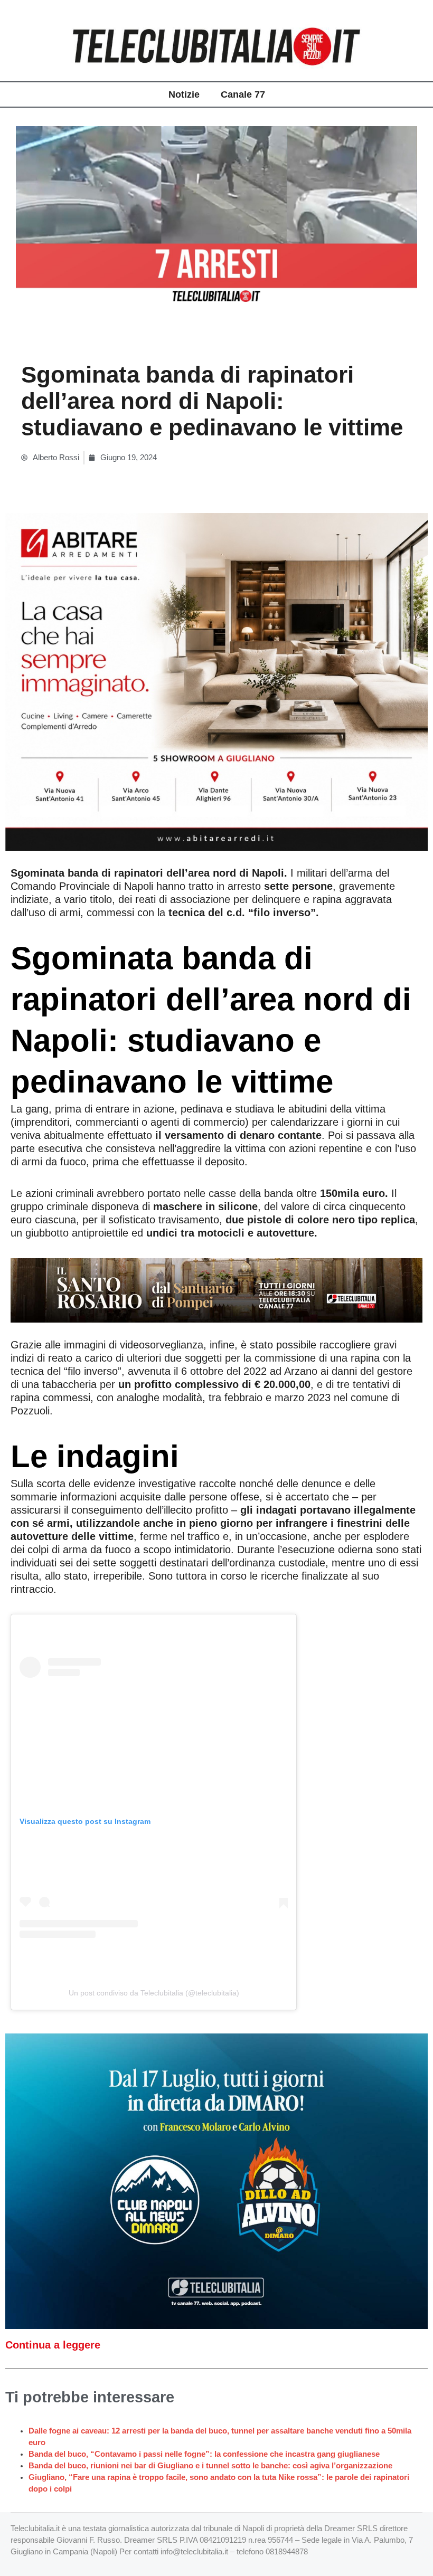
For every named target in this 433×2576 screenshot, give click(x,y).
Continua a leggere (53, 2345)
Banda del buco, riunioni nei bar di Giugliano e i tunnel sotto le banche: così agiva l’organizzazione (210, 2466)
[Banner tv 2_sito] (216, 1289)
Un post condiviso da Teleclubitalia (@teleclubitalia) (154, 1993)
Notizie (184, 94)
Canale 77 (243, 94)
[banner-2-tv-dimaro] (216, 2181)
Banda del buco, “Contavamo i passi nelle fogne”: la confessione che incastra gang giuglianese (204, 2454)
